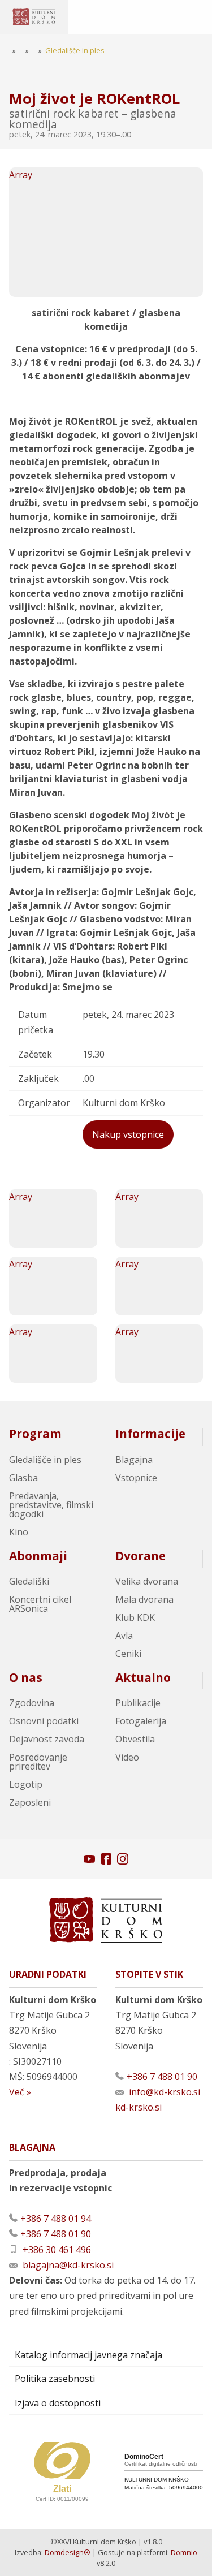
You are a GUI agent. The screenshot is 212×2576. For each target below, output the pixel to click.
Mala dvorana (144, 1599)
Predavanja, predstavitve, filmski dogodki (51, 1505)
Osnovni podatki (44, 1721)
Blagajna (134, 1460)
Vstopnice (136, 1478)
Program (35, 1434)
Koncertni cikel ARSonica (40, 1604)
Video (127, 1757)
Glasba (23, 1478)
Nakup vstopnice (128, 1134)
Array (21, 175)
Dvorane (140, 1556)
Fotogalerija (141, 1721)
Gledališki (29, 1581)
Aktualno (143, 1677)
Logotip (26, 1784)
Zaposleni (30, 1802)
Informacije (150, 1434)
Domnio (184, 2552)
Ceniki (128, 1654)
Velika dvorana (147, 1581)
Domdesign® (68, 2552)
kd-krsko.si (139, 2107)
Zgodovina (32, 1703)
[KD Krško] (34, 17)
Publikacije (138, 1703)
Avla (124, 1636)
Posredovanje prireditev (38, 1762)
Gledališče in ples (45, 1460)
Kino (19, 1532)
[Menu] (96, 17)
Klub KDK (135, 1617)
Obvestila (135, 1739)
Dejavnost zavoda (47, 1739)
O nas (26, 1677)
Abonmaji (38, 1556)
